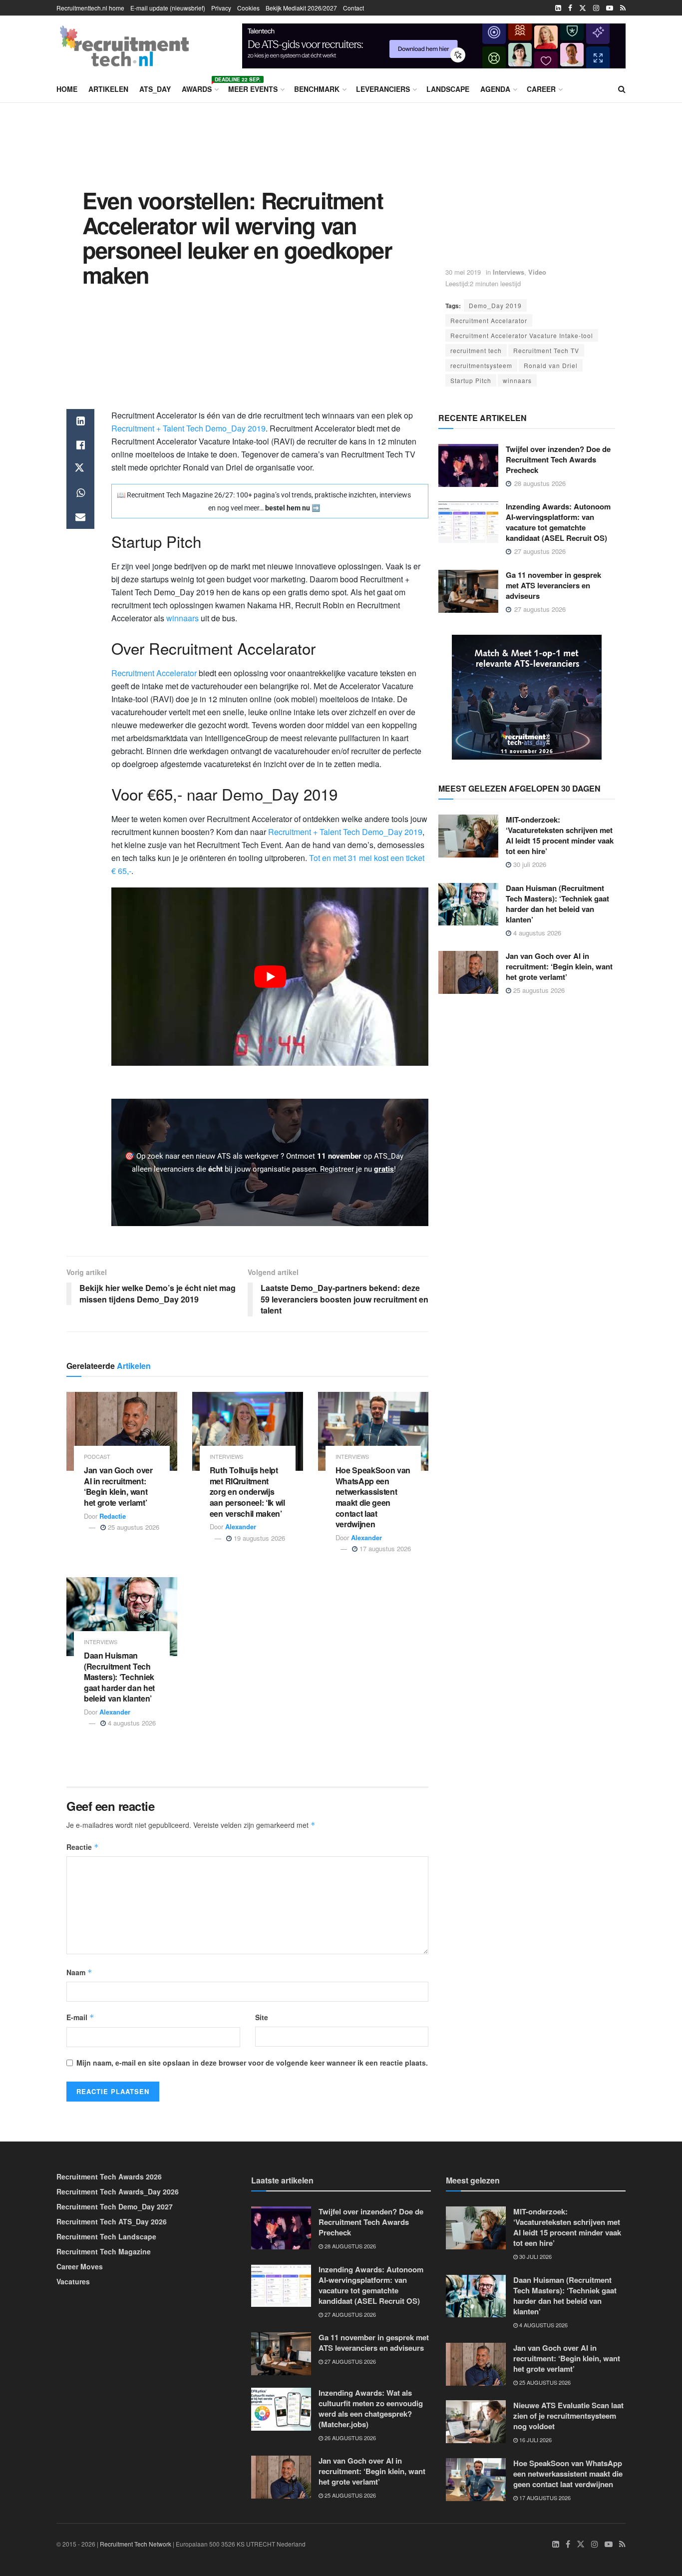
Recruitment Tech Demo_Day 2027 (115, 2206)
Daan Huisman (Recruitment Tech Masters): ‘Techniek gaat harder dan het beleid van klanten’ (119, 1677)
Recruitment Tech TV (546, 350)
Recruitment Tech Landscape (106, 2236)
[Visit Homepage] (124, 46)
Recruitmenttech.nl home (90, 8)
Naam (79, 1972)
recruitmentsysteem (481, 365)
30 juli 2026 (529, 864)
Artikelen (108, 89)
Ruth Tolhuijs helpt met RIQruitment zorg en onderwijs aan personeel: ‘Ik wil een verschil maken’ (247, 1492)
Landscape (448, 89)
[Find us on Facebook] (570, 8)
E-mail (80, 2017)
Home (67, 89)
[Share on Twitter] (80, 469)
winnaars (517, 380)
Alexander (241, 1526)
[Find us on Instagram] (596, 8)
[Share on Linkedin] (80, 421)
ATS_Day (155, 89)
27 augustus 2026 (349, 2314)
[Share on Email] (80, 517)
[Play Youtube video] (270, 977)
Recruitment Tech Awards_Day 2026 (118, 2191)
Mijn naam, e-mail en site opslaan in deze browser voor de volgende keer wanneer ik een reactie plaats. (252, 2063)
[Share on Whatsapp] (80, 493)
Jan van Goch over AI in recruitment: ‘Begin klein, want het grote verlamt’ (118, 1486)
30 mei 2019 (463, 272)
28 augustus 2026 (349, 2246)
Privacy (221, 8)
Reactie (83, 1847)
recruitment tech (476, 350)
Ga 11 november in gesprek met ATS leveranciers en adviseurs (553, 585)
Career (541, 89)
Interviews (509, 272)
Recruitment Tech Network (136, 2544)
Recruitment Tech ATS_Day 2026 (112, 2221)
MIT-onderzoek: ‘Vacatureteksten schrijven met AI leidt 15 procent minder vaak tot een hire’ (560, 835)
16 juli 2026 (535, 2440)
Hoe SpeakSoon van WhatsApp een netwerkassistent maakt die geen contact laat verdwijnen (373, 1497)
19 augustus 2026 (258, 1538)
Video (537, 272)
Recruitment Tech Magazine (104, 2251)
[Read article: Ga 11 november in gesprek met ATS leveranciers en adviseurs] (468, 591)
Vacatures (73, 2281)
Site (262, 2017)
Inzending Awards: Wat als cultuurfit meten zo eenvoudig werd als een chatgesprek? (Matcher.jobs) (371, 2408)
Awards (199, 87)
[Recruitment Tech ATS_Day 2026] (527, 696)
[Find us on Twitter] (583, 8)
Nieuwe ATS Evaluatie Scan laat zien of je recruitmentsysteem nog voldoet (568, 2416)
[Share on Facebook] (80, 445)
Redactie (113, 1516)
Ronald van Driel (551, 365)
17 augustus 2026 (384, 1548)
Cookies (248, 8)
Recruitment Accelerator (154, 673)
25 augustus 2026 (133, 1527)
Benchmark (317, 89)
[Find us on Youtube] (610, 8)
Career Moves (80, 2266)
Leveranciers (383, 89)
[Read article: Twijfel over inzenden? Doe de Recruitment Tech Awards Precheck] (468, 465)
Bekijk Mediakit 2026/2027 (301, 8)
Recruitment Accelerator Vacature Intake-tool (522, 335)
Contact (353, 8)
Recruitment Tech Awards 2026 (109, 2176)
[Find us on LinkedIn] (558, 8)
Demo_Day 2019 (495, 305)
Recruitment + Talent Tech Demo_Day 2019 (188, 428)
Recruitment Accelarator (489, 320)
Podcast (97, 1457)
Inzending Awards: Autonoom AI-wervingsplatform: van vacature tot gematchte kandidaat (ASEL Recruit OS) (558, 522)
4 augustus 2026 (131, 1723)
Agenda (495, 89)
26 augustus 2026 (349, 2438)
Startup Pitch (471, 380)
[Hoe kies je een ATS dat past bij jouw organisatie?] (434, 44)
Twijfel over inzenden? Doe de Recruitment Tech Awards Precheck (558, 459)
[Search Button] (622, 89)
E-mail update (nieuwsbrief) (168, 8)
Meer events (253, 89)
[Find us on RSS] (623, 8)
